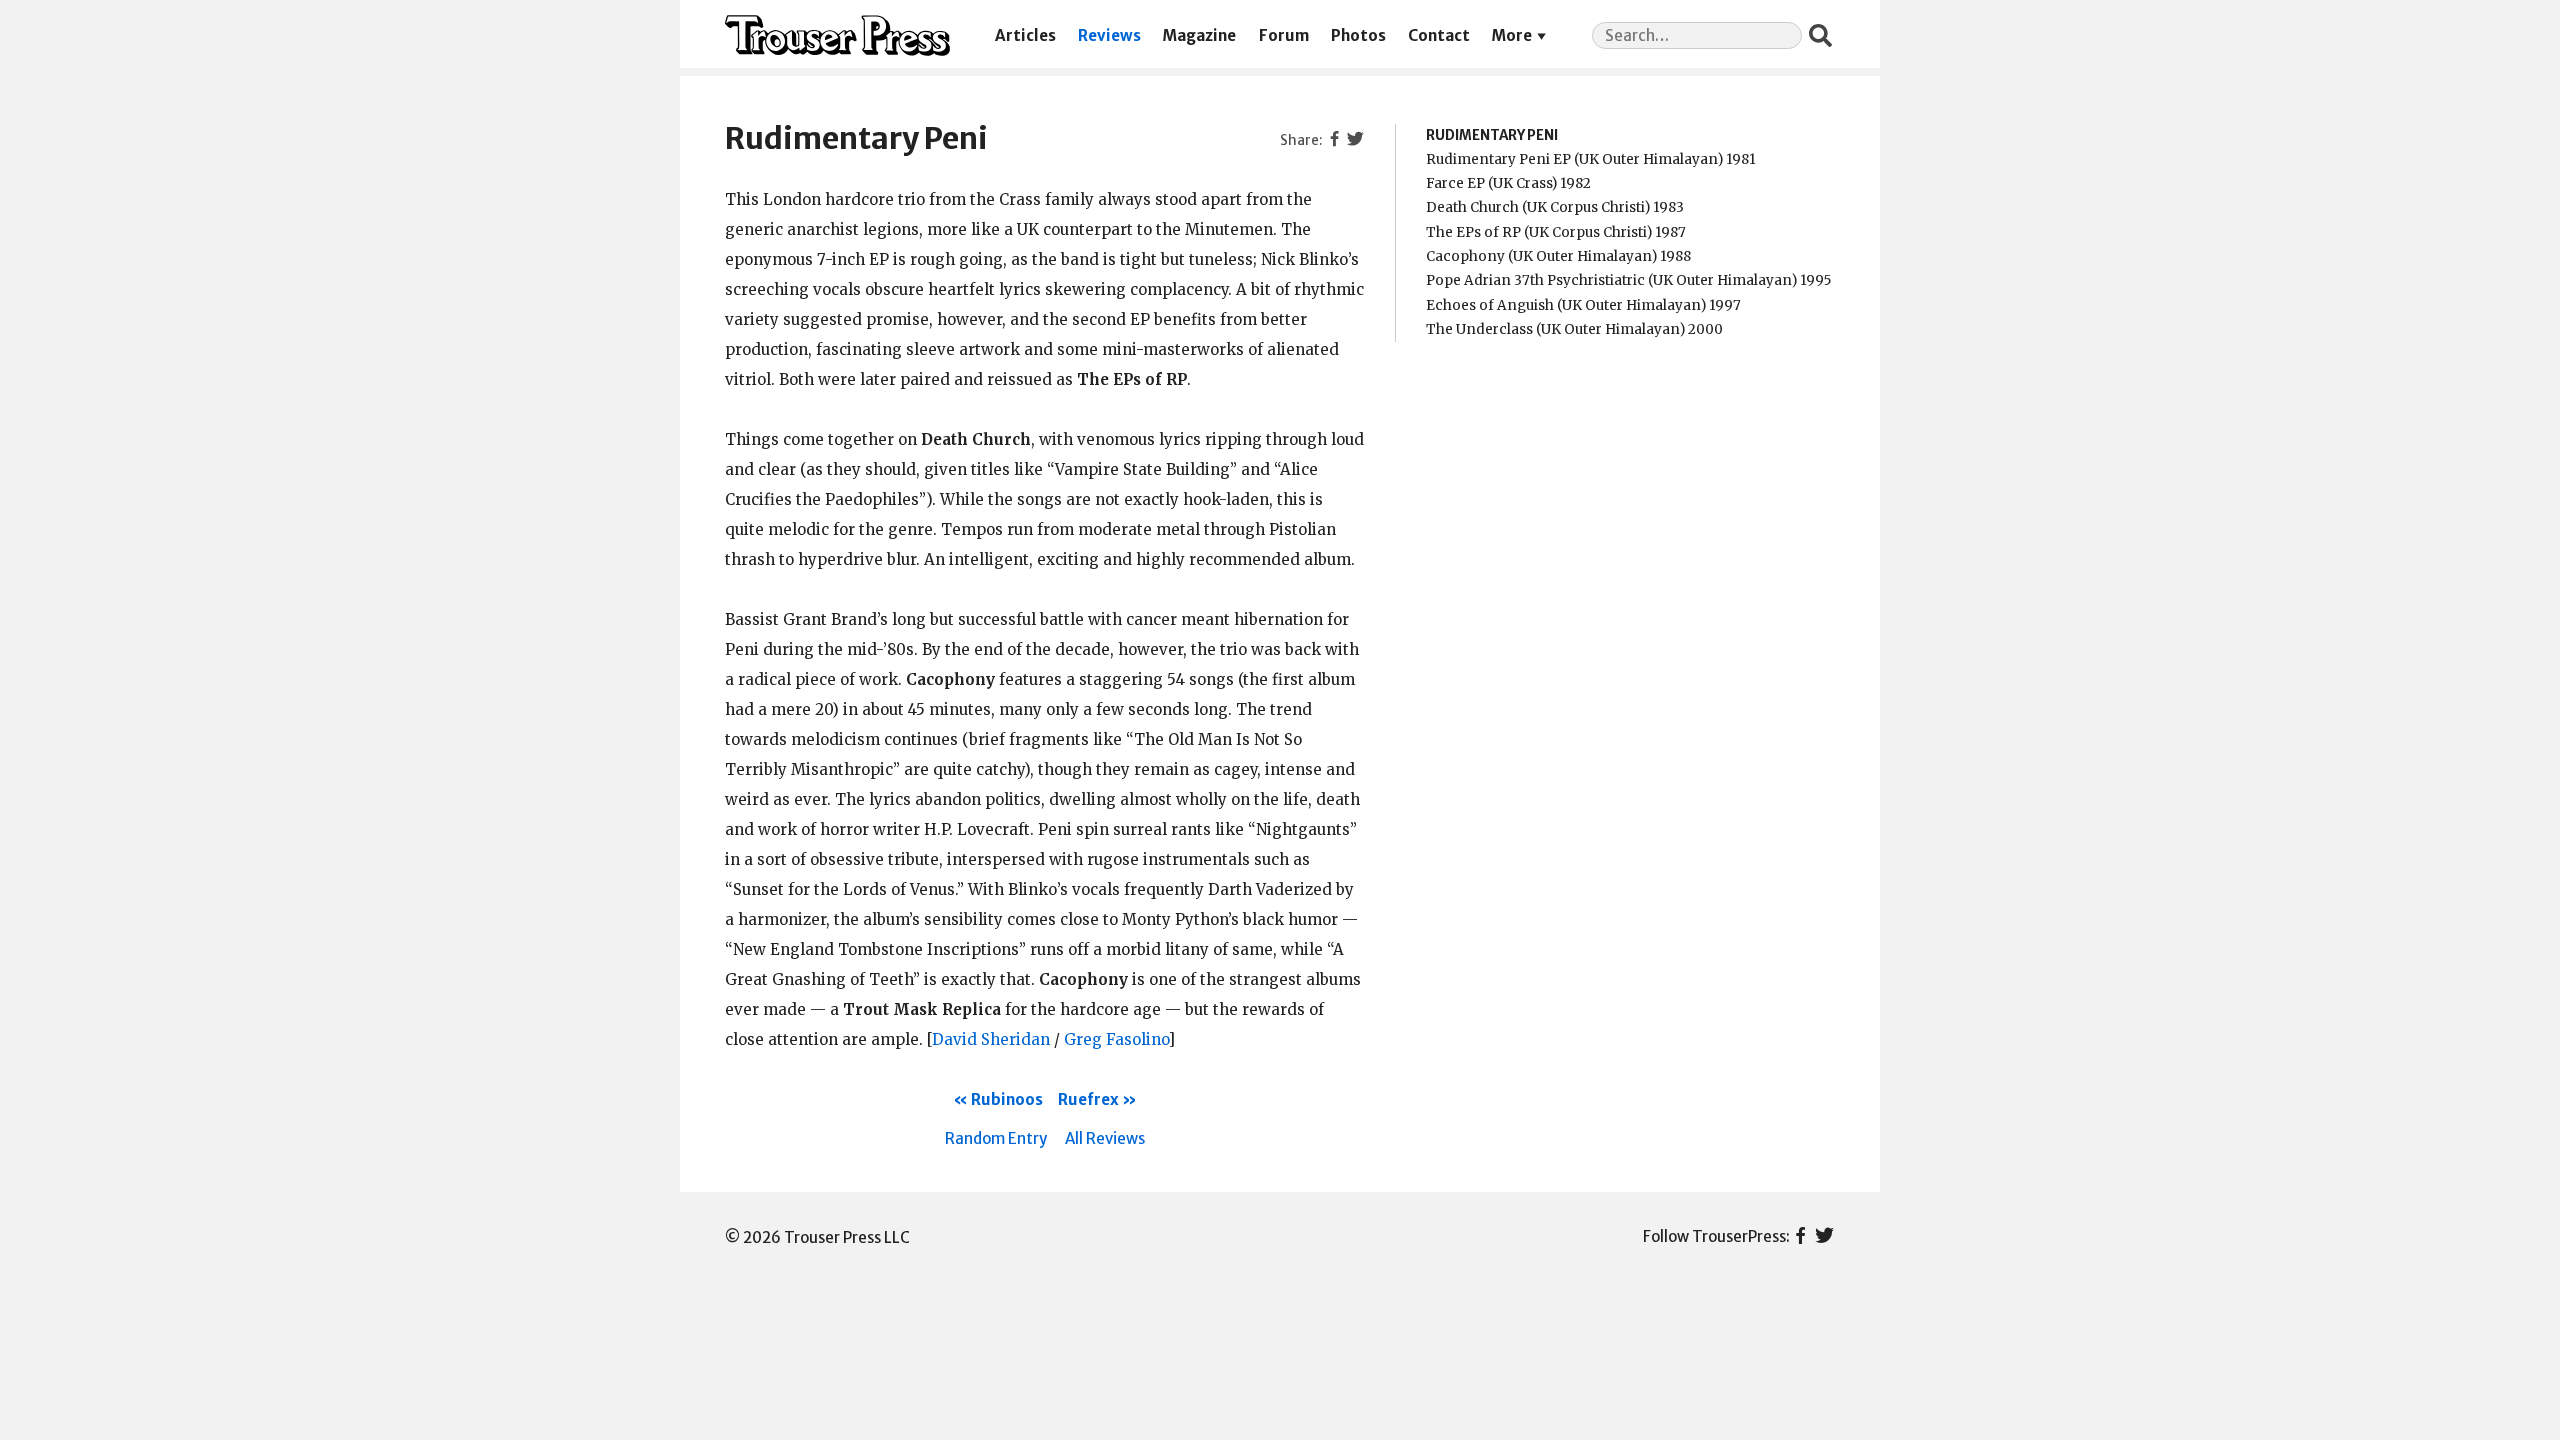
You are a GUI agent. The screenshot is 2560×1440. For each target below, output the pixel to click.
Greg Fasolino (1116, 1039)
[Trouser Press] (837, 35)
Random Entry (996, 1138)
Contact (1439, 35)
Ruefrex (1088, 1099)
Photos (1358, 35)
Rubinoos (1007, 1099)
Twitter (1824, 1237)
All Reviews (1105, 1138)
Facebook (1800, 1237)
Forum (1284, 35)
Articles (1025, 35)
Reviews (1109, 35)
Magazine (1199, 35)
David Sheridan (991, 1039)
